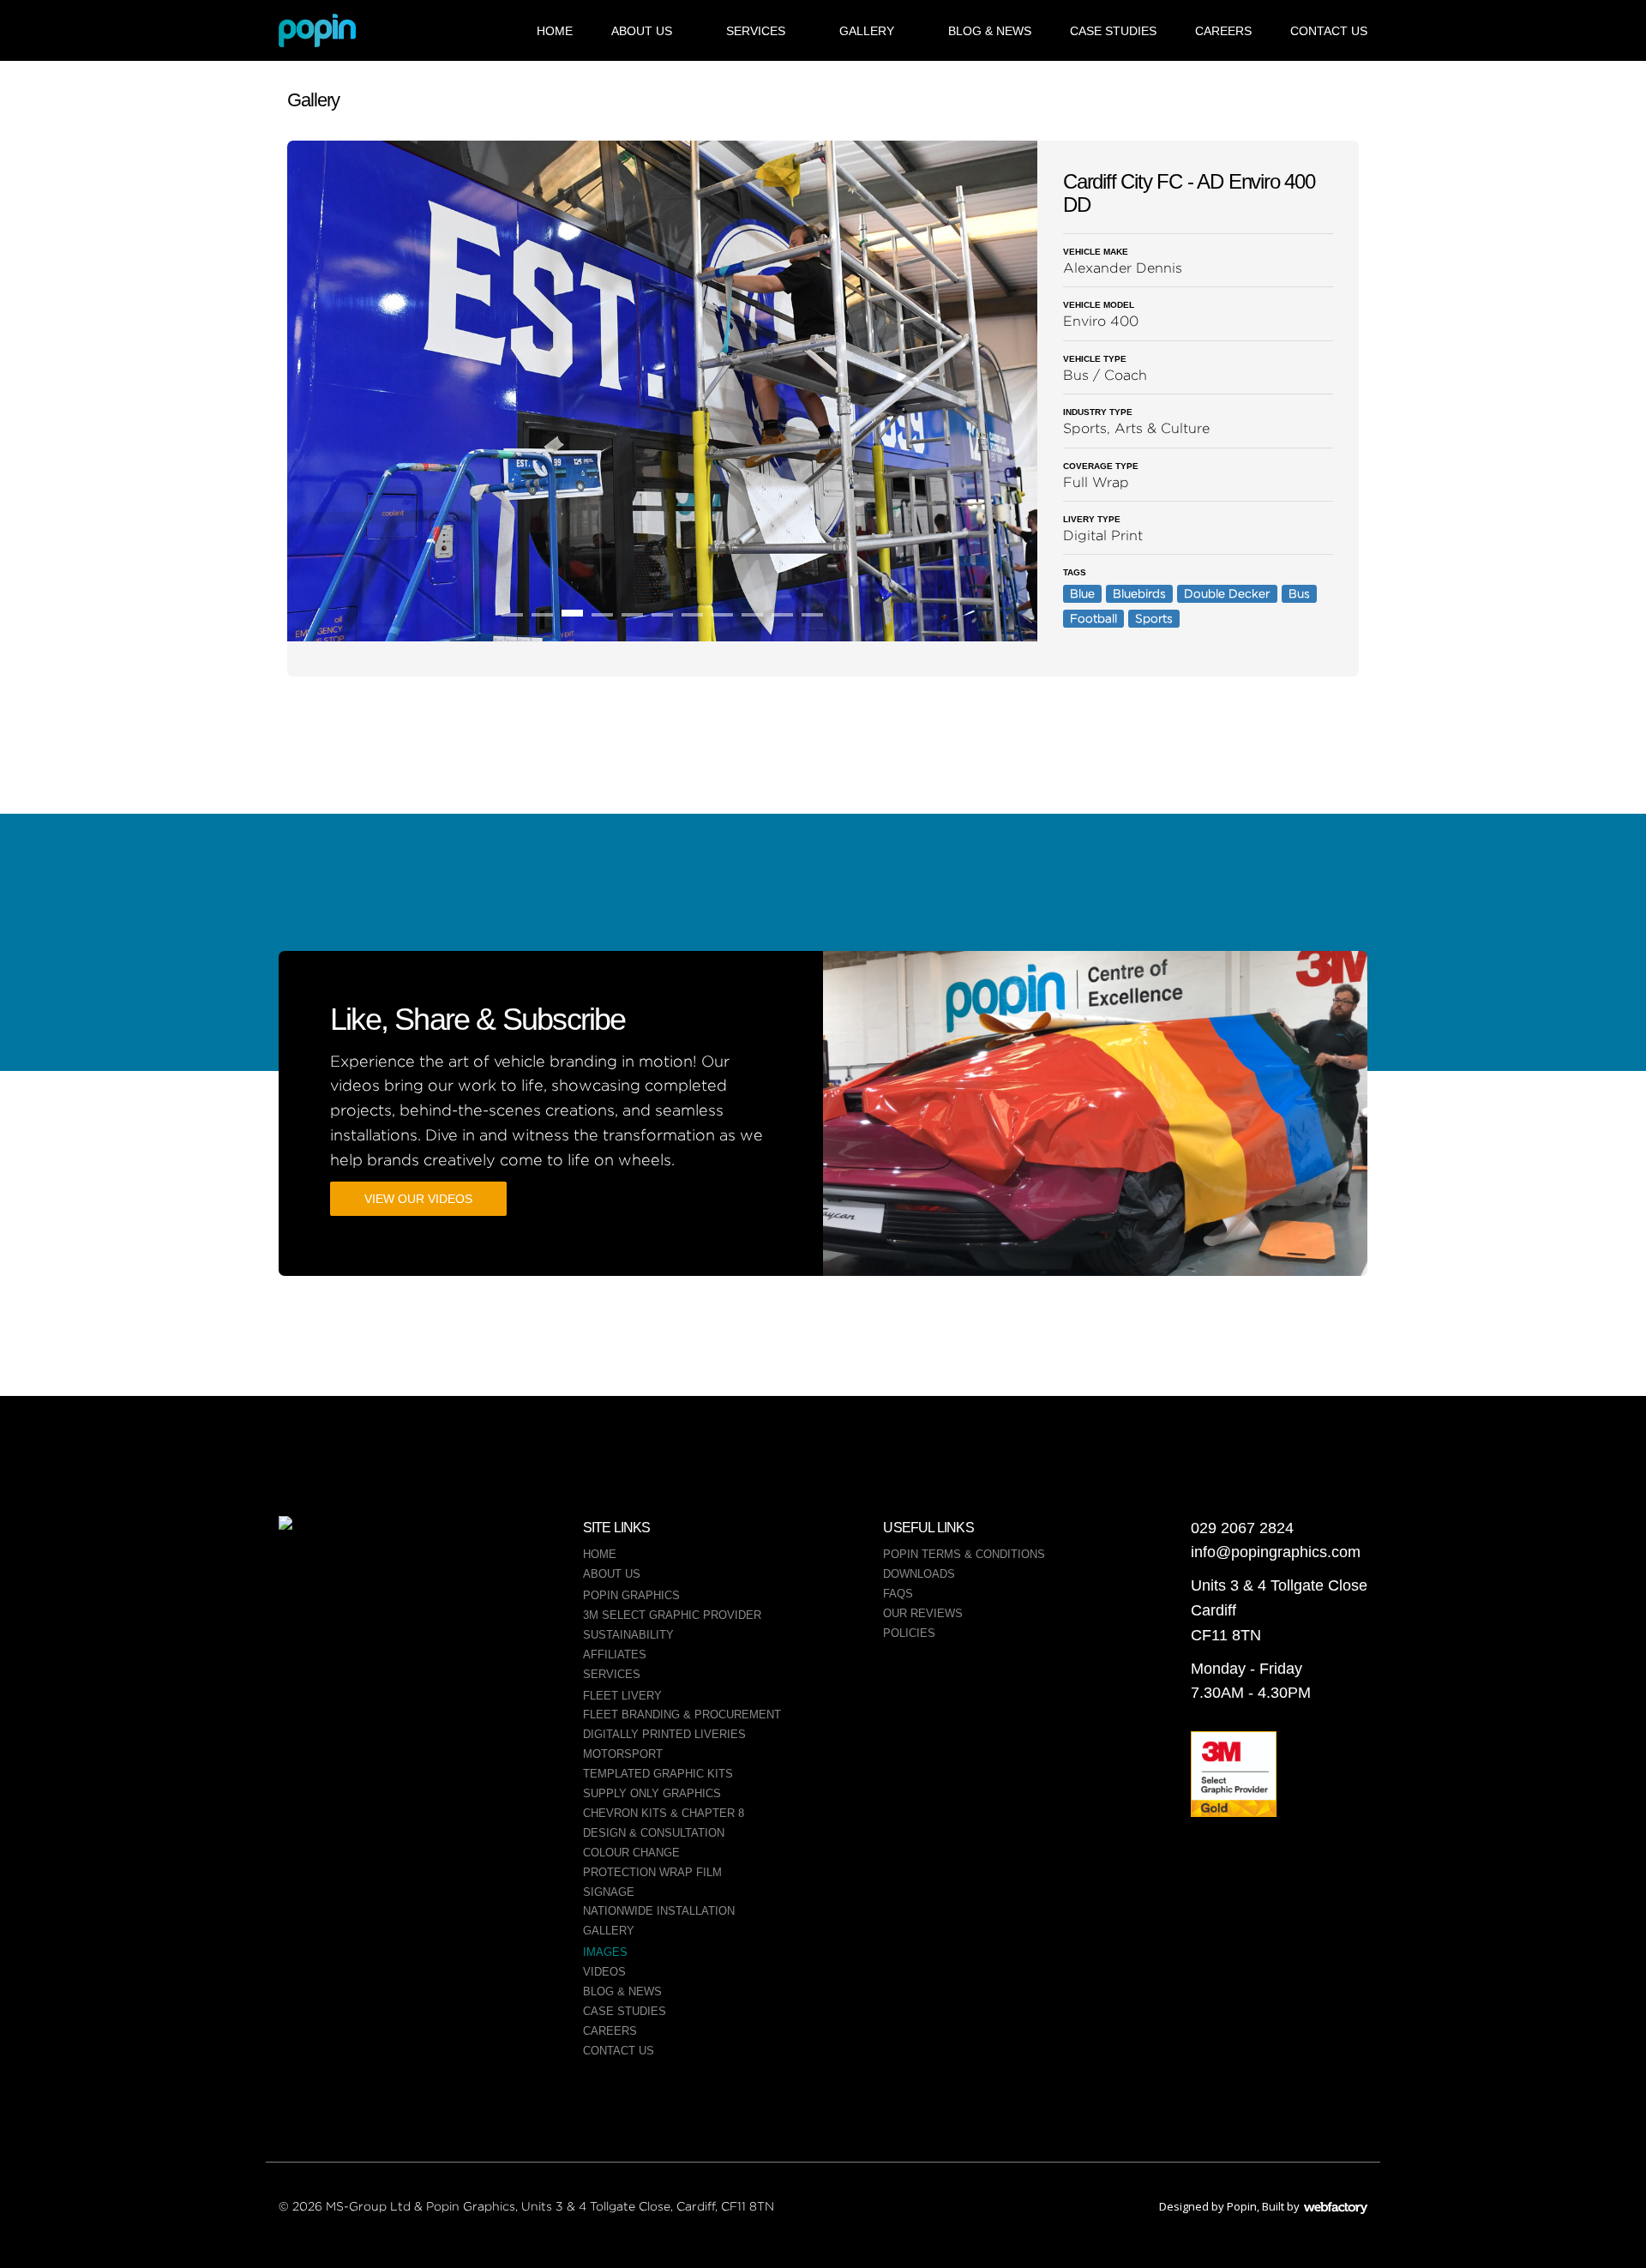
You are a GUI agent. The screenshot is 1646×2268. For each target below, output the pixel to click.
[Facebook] (377, 1579)
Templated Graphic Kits (658, 1774)
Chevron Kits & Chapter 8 (664, 1813)
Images (605, 1952)
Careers (1223, 31)
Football (1093, 618)
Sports (1154, 618)
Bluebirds (1139, 593)
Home (555, 31)
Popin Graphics (631, 1595)
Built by (1315, 2206)
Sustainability (628, 1635)
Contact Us (1329, 31)
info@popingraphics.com (1276, 1552)
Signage (609, 1892)
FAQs (898, 1594)
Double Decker (1227, 593)
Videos (604, 1972)
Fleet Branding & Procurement (682, 1715)
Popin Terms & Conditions (964, 1554)
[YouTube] (450, 1643)
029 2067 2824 (1242, 1528)
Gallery (867, 31)
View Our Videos (418, 1199)
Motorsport (623, 1754)
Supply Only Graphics (652, 1793)
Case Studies (1113, 31)
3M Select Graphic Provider (672, 1615)
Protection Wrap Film (652, 1872)
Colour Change (631, 1853)
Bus (1299, 593)
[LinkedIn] (304, 1579)
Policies (909, 1633)
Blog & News (990, 31)
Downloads (919, 1574)
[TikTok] (377, 1643)
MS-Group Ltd (368, 2206)
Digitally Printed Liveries (664, 1734)
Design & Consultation (654, 1833)
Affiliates (615, 1654)
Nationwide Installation (659, 1911)
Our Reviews (923, 1613)
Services (756, 31)
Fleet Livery (622, 1696)
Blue (1082, 593)
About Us (642, 31)
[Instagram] (450, 1579)
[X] (304, 1643)
